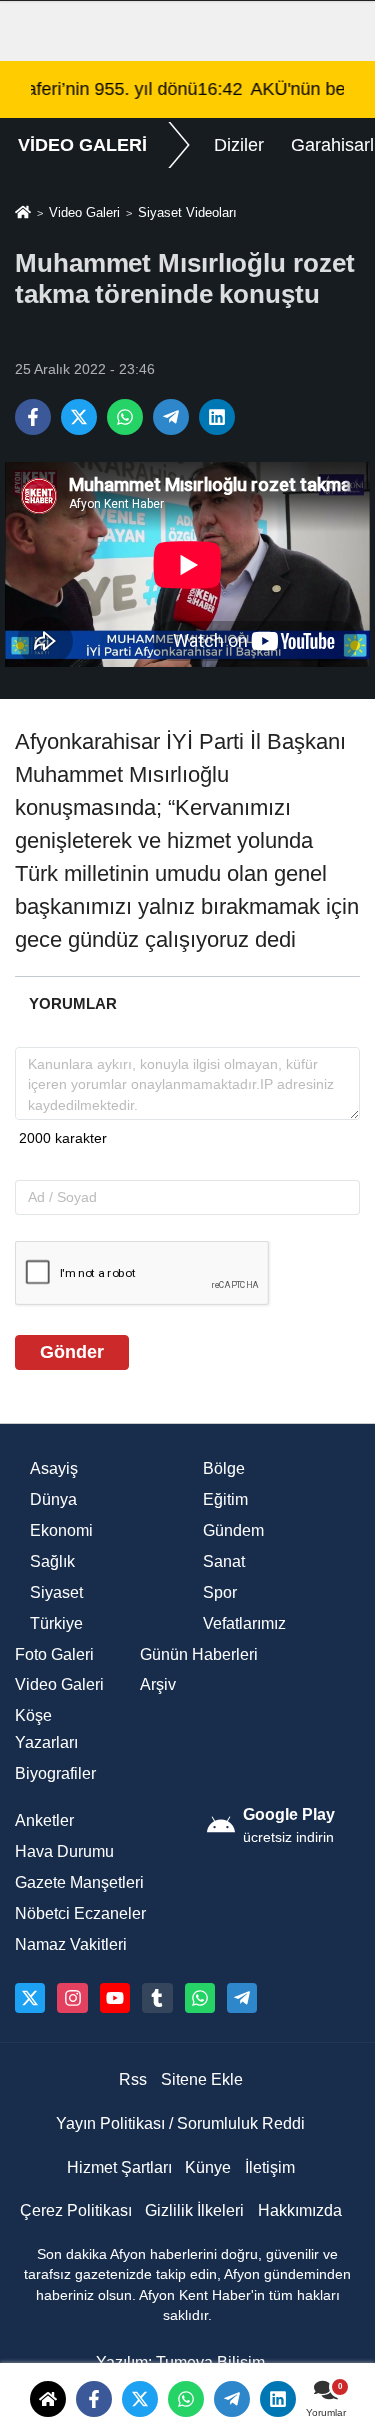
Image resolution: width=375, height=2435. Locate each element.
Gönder (72, 1352)
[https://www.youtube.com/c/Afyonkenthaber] (115, 1998)
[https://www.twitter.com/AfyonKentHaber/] (30, 1998)
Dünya (53, 1499)
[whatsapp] (186, 2399)
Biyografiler (55, 1773)
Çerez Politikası (76, 2210)
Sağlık (52, 1561)
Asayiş (54, 1468)
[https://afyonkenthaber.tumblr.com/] (157, 1998)
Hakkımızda (300, 2210)
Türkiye (56, 1623)
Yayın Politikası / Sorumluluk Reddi (180, 2123)
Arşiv (158, 1684)
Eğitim (225, 1499)
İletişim (270, 2167)
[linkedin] (278, 2399)
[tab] (72, 1003)
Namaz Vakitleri (71, 1944)
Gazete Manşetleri (79, 1882)
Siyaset (56, 1592)
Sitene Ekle (202, 2079)
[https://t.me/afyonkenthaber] (242, 1998)
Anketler (44, 1820)
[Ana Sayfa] (23, 213)
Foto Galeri (54, 1654)
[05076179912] (200, 1998)
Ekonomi (61, 1530)
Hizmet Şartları (119, 2167)
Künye (208, 2167)
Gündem (233, 1530)
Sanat (224, 1561)
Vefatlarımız (244, 1623)
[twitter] (140, 2399)
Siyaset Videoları (187, 212)
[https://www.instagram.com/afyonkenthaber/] (72, 1998)
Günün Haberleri (199, 1654)
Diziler (239, 145)
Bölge (224, 1468)
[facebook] (94, 2399)
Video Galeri (84, 212)
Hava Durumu (64, 1851)
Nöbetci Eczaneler (80, 1913)
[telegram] (232, 2399)
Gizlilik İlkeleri (194, 2210)
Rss (133, 2079)
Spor (220, 1592)
